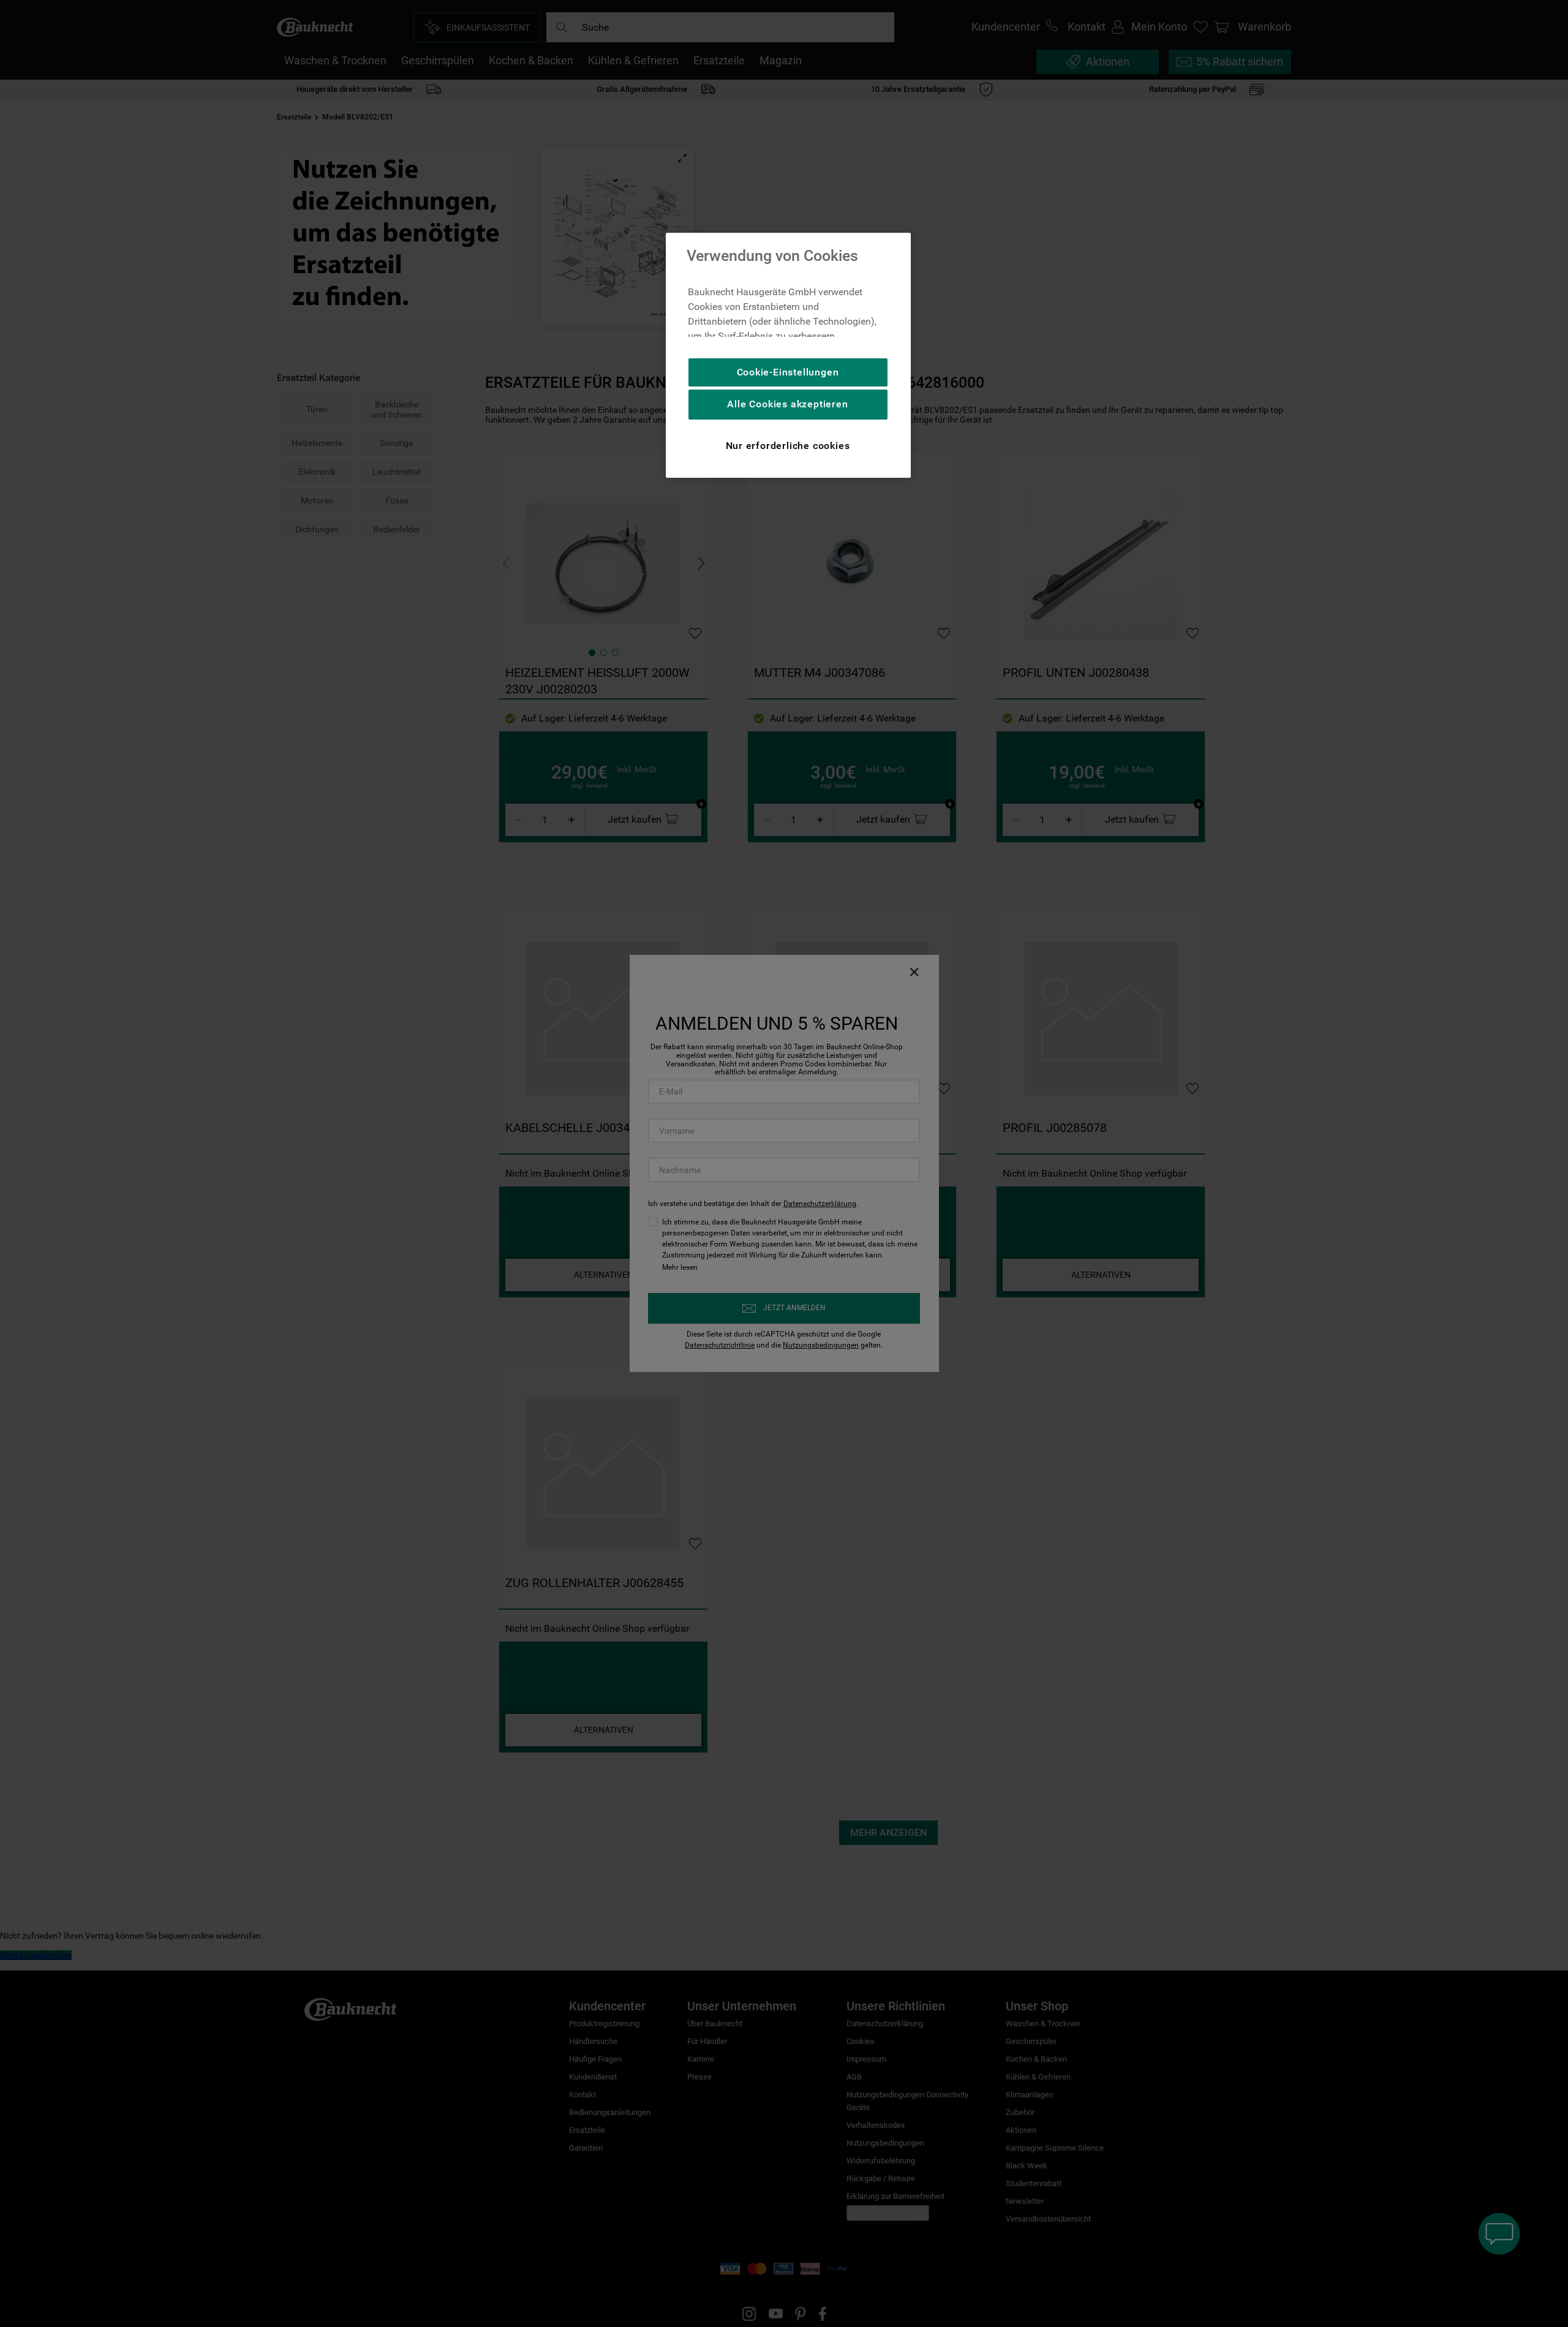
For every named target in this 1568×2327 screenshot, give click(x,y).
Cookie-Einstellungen (788, 372)
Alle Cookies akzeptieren (787, 404)
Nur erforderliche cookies (788, 446)
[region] (788, 355)
